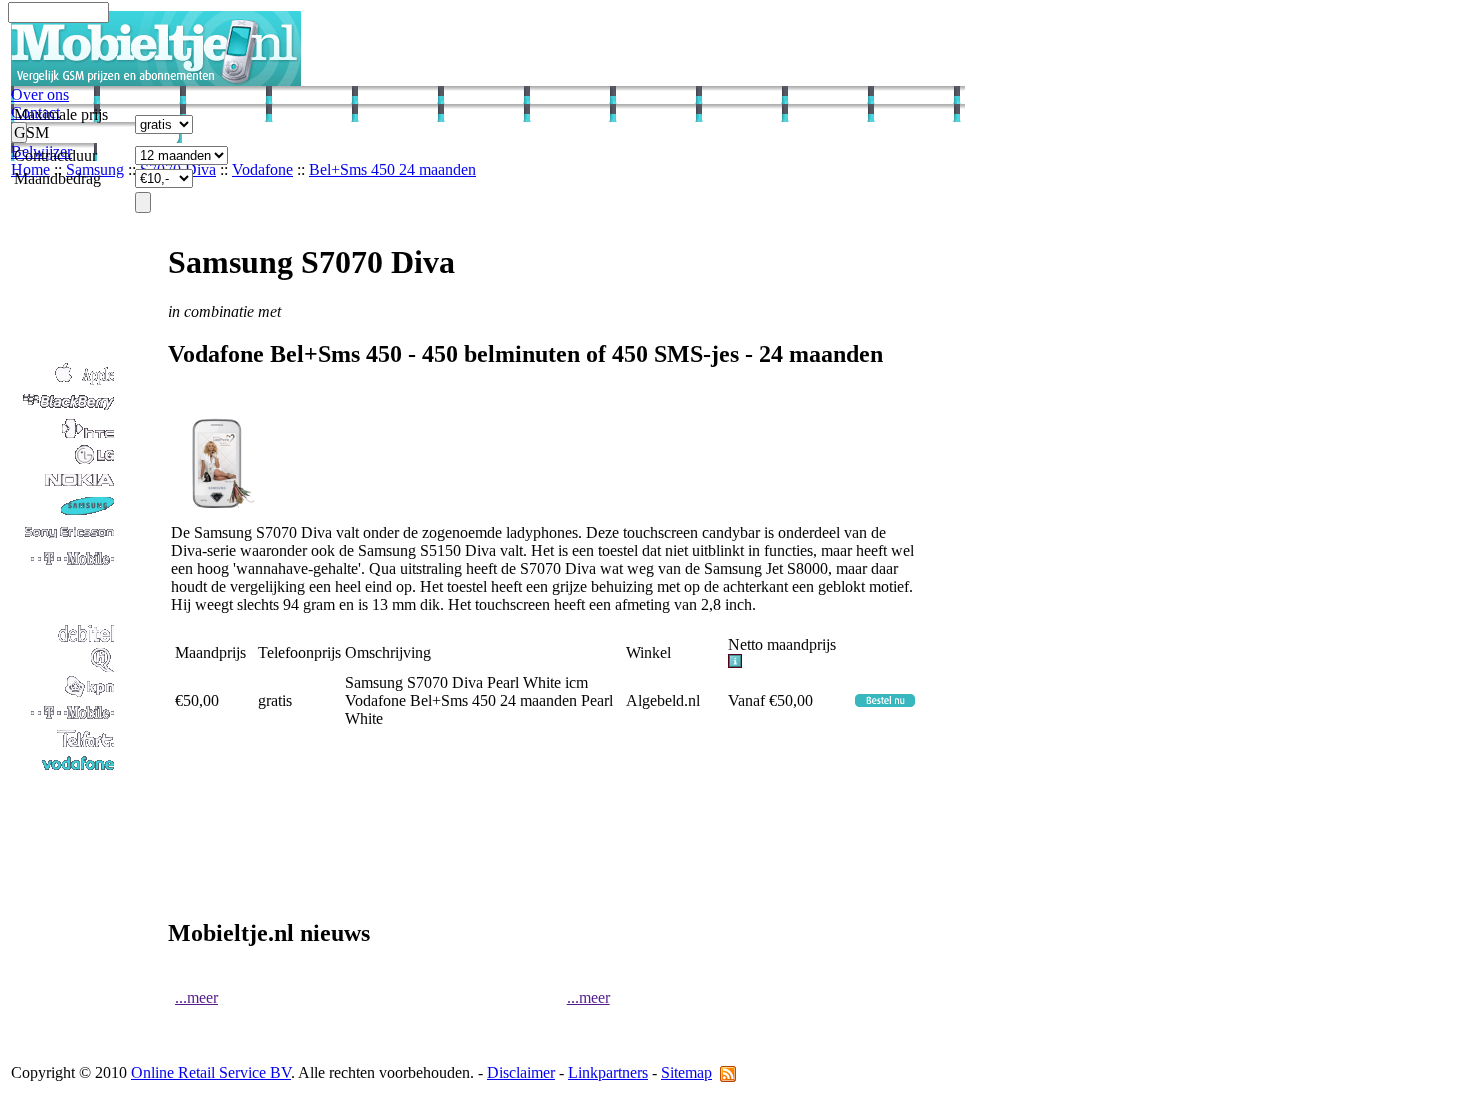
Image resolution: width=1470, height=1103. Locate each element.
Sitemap (686, 1072)
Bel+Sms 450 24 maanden (392, 169)
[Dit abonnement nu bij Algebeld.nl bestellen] (885, 701)
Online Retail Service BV (211, 1072)
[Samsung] (64, 513)
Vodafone (262, 169)
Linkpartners (608, 1072)
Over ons (40, 94)
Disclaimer (521, 1072)
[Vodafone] (64, 771)
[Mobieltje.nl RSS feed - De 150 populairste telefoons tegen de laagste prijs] (728, 1072)
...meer (196, 997)
